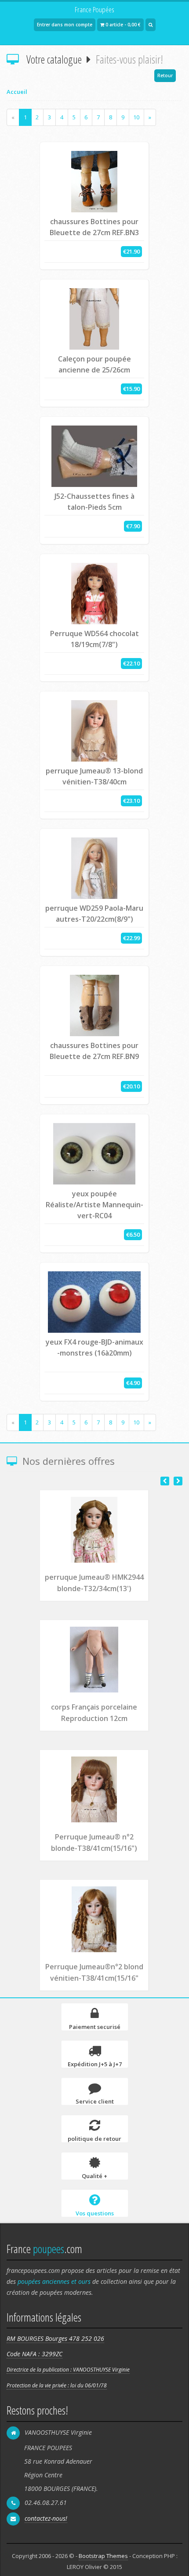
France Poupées (94, 9)
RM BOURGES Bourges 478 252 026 (55, 2338)
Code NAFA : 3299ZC (35, 2354)
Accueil (17, 92)
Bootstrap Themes (103, 2556)
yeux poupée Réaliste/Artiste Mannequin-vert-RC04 (94, 1205)
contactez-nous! (46, 2518)
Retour (165, 75)
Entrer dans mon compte (65, 25)
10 (136, 117)
